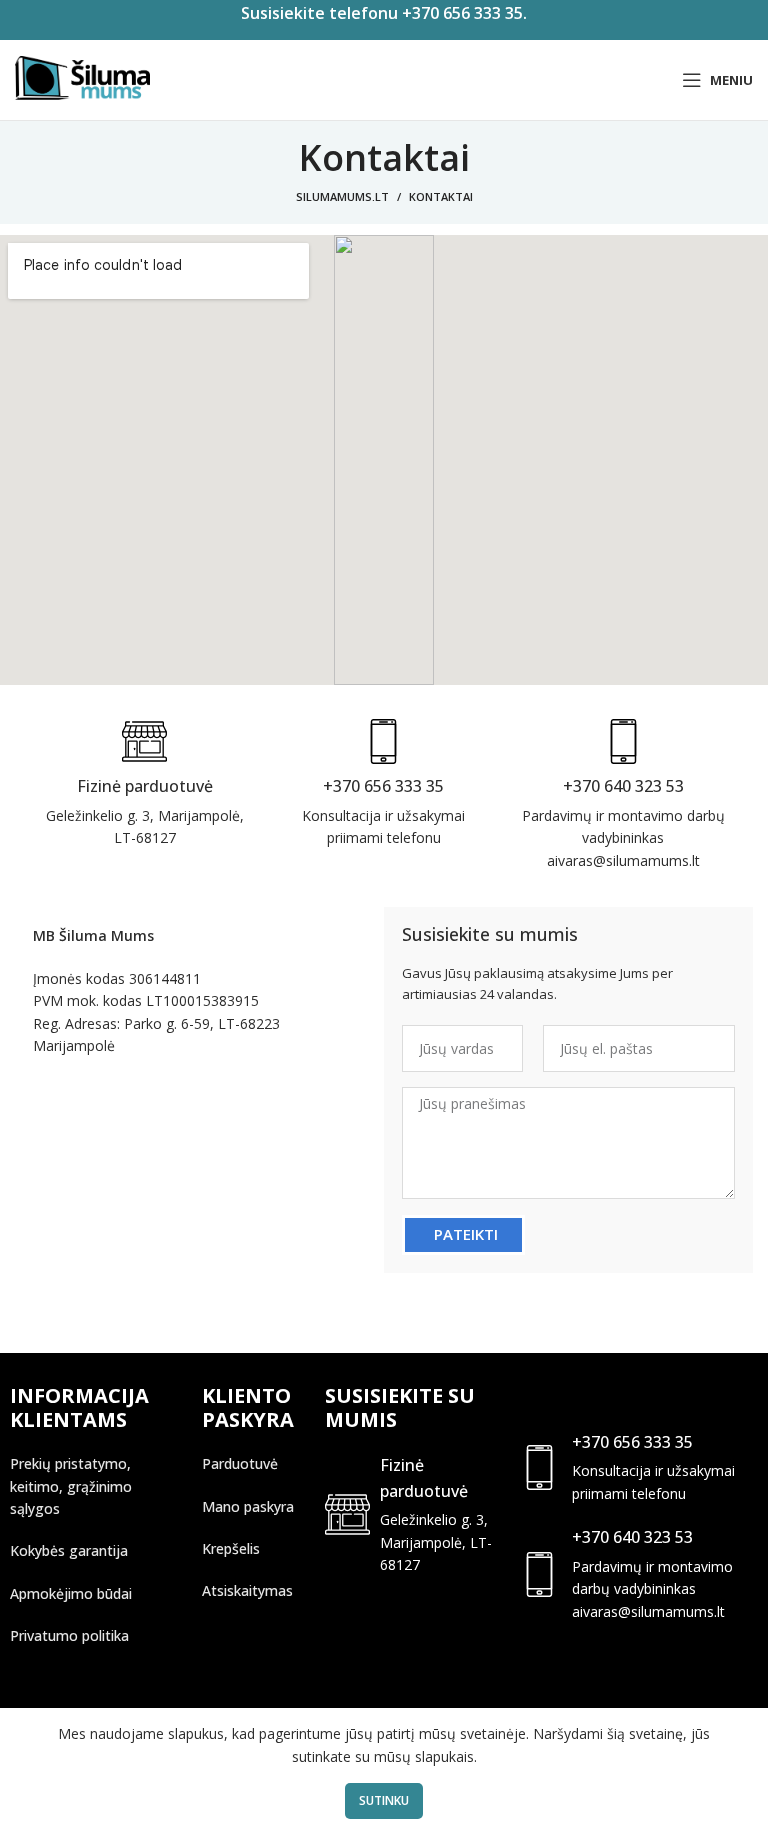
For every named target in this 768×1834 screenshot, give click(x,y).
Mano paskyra (248, 1506)
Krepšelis (231, 1548)
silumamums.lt (342, 196)
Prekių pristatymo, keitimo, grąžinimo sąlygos (71, 1486)
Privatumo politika (69, 1635)
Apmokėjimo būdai (71, 1593)
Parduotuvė (240, 1463)
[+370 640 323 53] (539, 1574)
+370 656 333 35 (632, 1442)
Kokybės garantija (69, 1550)
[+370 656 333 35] (539, 1467)
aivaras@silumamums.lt (648, 1611)
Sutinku (384, 1800)
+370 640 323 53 (632, 1537)
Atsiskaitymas (247, 1590)
